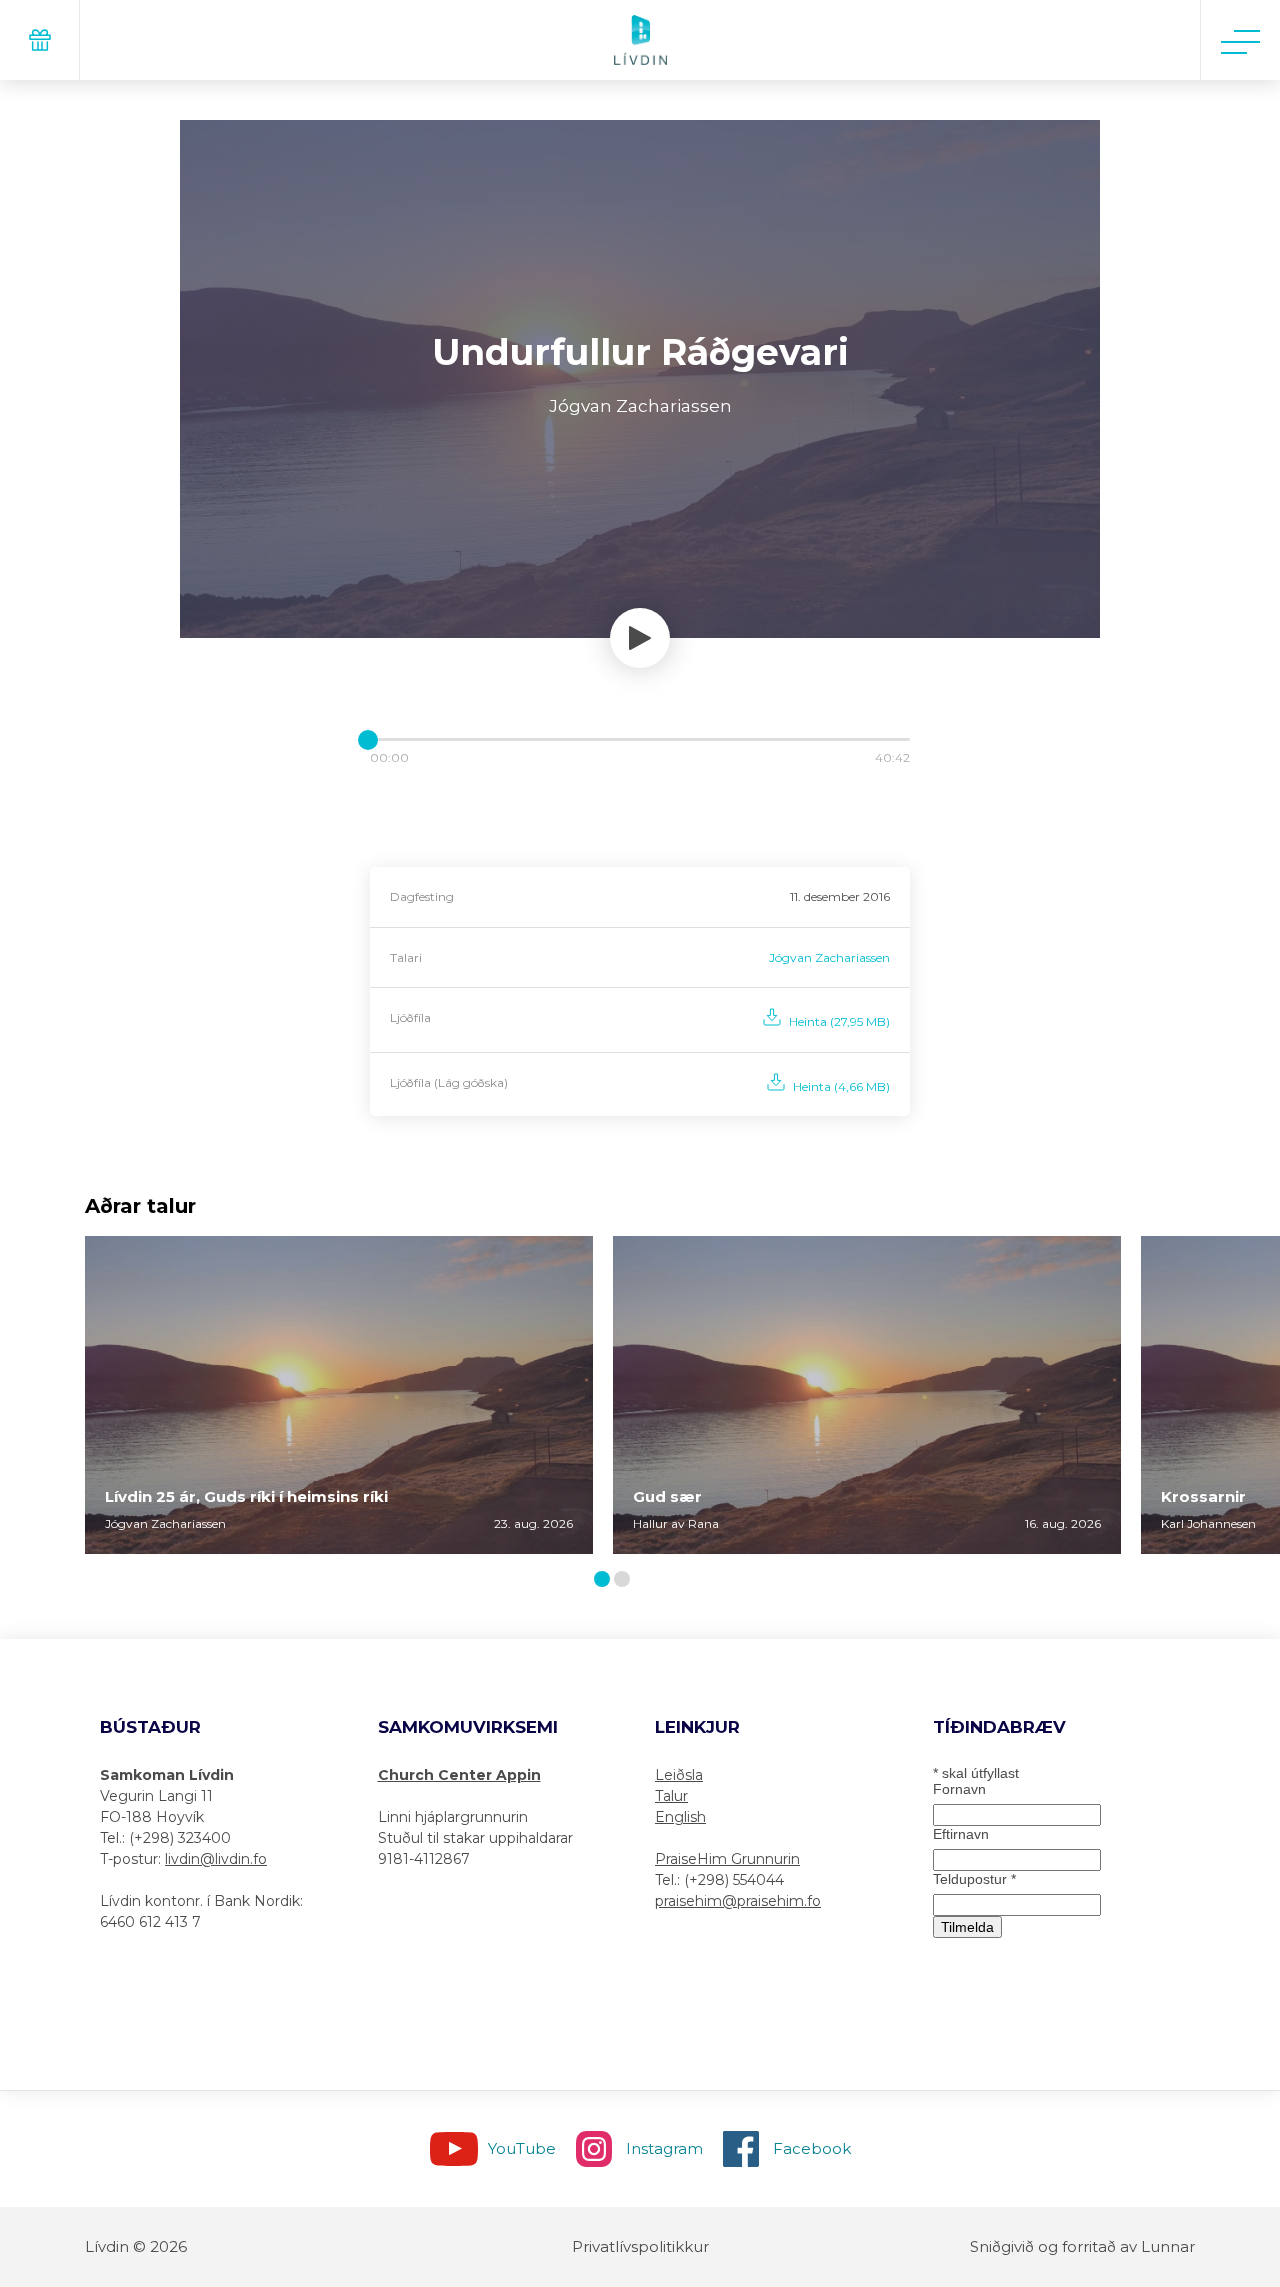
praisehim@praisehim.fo (738, 1901)
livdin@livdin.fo (216, 1859)
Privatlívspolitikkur (640, 2246)
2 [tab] (626, 1580)
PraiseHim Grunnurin (727, 1859)
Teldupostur (974, 1879)
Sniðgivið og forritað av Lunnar (1082, 2246)
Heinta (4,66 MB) (841, 1086)
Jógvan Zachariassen (829, 957)
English (680, 1817)
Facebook (812, 2148)
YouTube (522, 2148)
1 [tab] (605, 1580)
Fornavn (959, 1789)
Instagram (664, 2148)
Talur (671, 1796)
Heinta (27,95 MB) (839, 1021)
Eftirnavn (961, 1834)
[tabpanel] (339, 1395)
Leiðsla (679, 1775)
